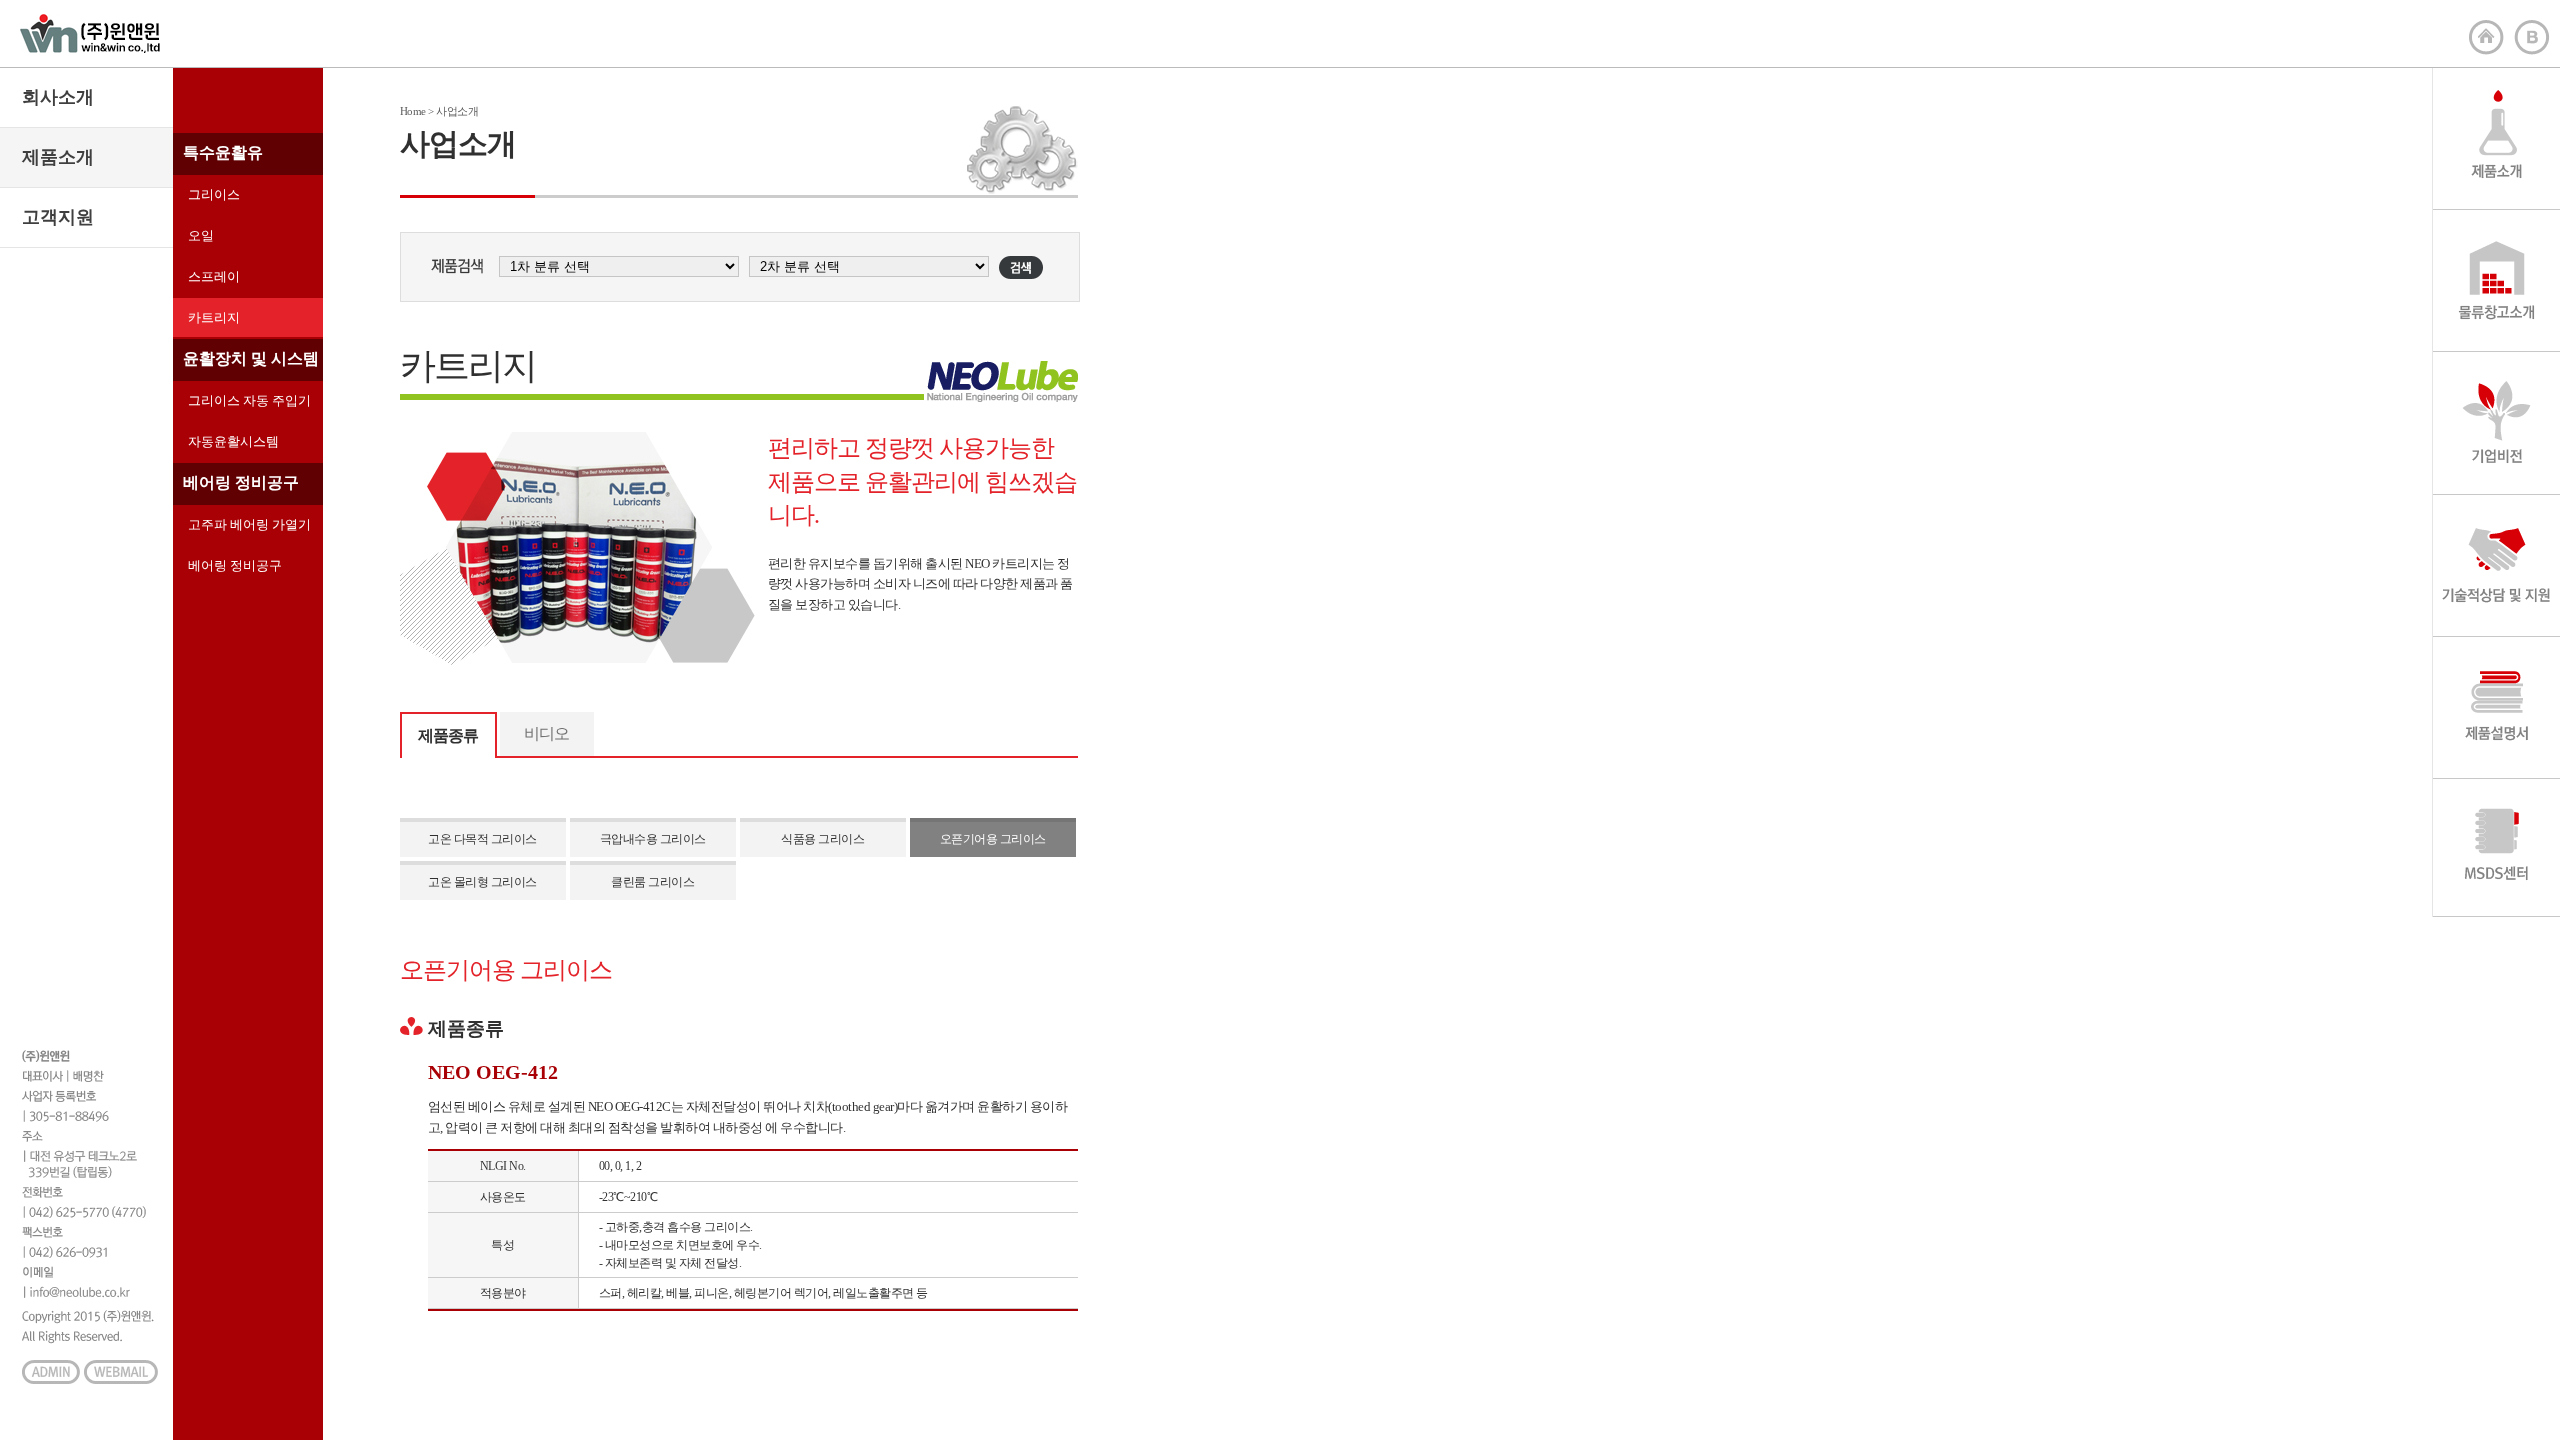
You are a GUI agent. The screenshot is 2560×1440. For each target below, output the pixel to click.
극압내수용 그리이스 (653, 839)
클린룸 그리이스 (652, 882)
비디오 (546, 733)
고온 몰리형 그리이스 (482, 882)
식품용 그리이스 (822, 839)
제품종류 (448, 735)
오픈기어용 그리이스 (993, 839)
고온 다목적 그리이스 (482, 839)
